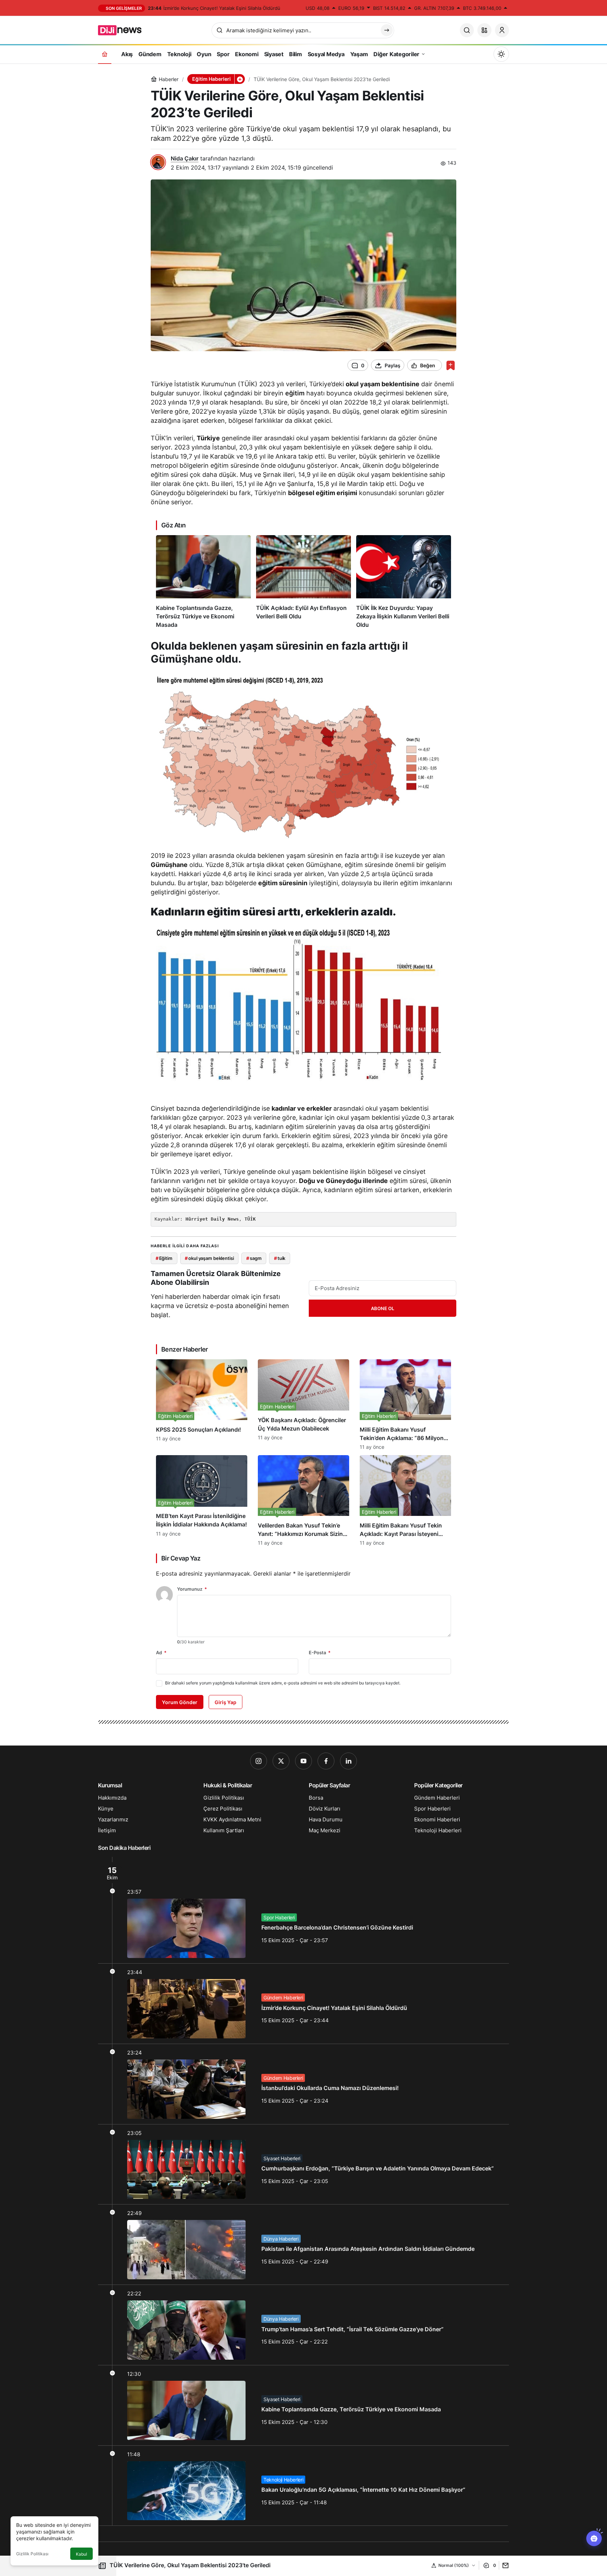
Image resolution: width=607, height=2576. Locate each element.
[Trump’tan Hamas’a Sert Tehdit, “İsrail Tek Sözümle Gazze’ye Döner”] (303, 2325)
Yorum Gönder (180, 1702)
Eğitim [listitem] (164, 1258)
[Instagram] (259, 1761)
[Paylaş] (504, 2565)
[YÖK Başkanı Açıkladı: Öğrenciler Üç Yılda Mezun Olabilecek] (303, 1405)
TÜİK (250, 1219)
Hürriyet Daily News (212, 1219)
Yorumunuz (192, 1589)
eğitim (295, 393)
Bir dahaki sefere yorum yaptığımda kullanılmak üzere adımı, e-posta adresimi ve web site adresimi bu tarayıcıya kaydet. (283, 1683)
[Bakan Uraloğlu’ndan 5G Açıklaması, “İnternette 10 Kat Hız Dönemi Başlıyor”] (303, 2486)
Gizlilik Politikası (32, 2554)
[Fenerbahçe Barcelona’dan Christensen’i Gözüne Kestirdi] (303, 1910)
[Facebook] (326, 1761)
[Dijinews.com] (124, 29)
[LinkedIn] (348, 1761)
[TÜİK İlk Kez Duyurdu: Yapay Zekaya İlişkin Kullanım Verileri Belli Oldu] (404, 582)
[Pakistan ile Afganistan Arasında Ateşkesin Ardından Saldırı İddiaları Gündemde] (303, 2245)
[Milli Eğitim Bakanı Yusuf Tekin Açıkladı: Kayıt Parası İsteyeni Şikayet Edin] (405, 1500)
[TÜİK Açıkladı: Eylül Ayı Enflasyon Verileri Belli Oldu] (303, 582)
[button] (484, 30)
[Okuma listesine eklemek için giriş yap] (451, 365)
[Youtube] (303, 1761)
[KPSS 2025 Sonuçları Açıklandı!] (202, 1405)
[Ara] (467, 30)
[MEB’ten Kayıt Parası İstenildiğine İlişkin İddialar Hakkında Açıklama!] (202, 1500)
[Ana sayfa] (105, 54)
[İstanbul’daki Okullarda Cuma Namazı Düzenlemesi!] (303, 2084)
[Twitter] (281, 1761)
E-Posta (320, 1652)
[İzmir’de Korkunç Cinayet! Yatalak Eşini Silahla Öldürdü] (303, 2004)
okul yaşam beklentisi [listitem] (209, 1258)
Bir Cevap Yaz (181, 1558)
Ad (161, 1652)
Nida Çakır (185, 158)
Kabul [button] (81, 2554)
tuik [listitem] (280, 1258)
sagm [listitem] (254, 1258)
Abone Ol (383, 1308)
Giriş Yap (226, 1702)
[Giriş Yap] (502, 30)
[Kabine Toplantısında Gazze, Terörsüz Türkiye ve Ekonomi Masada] (203, 582)
